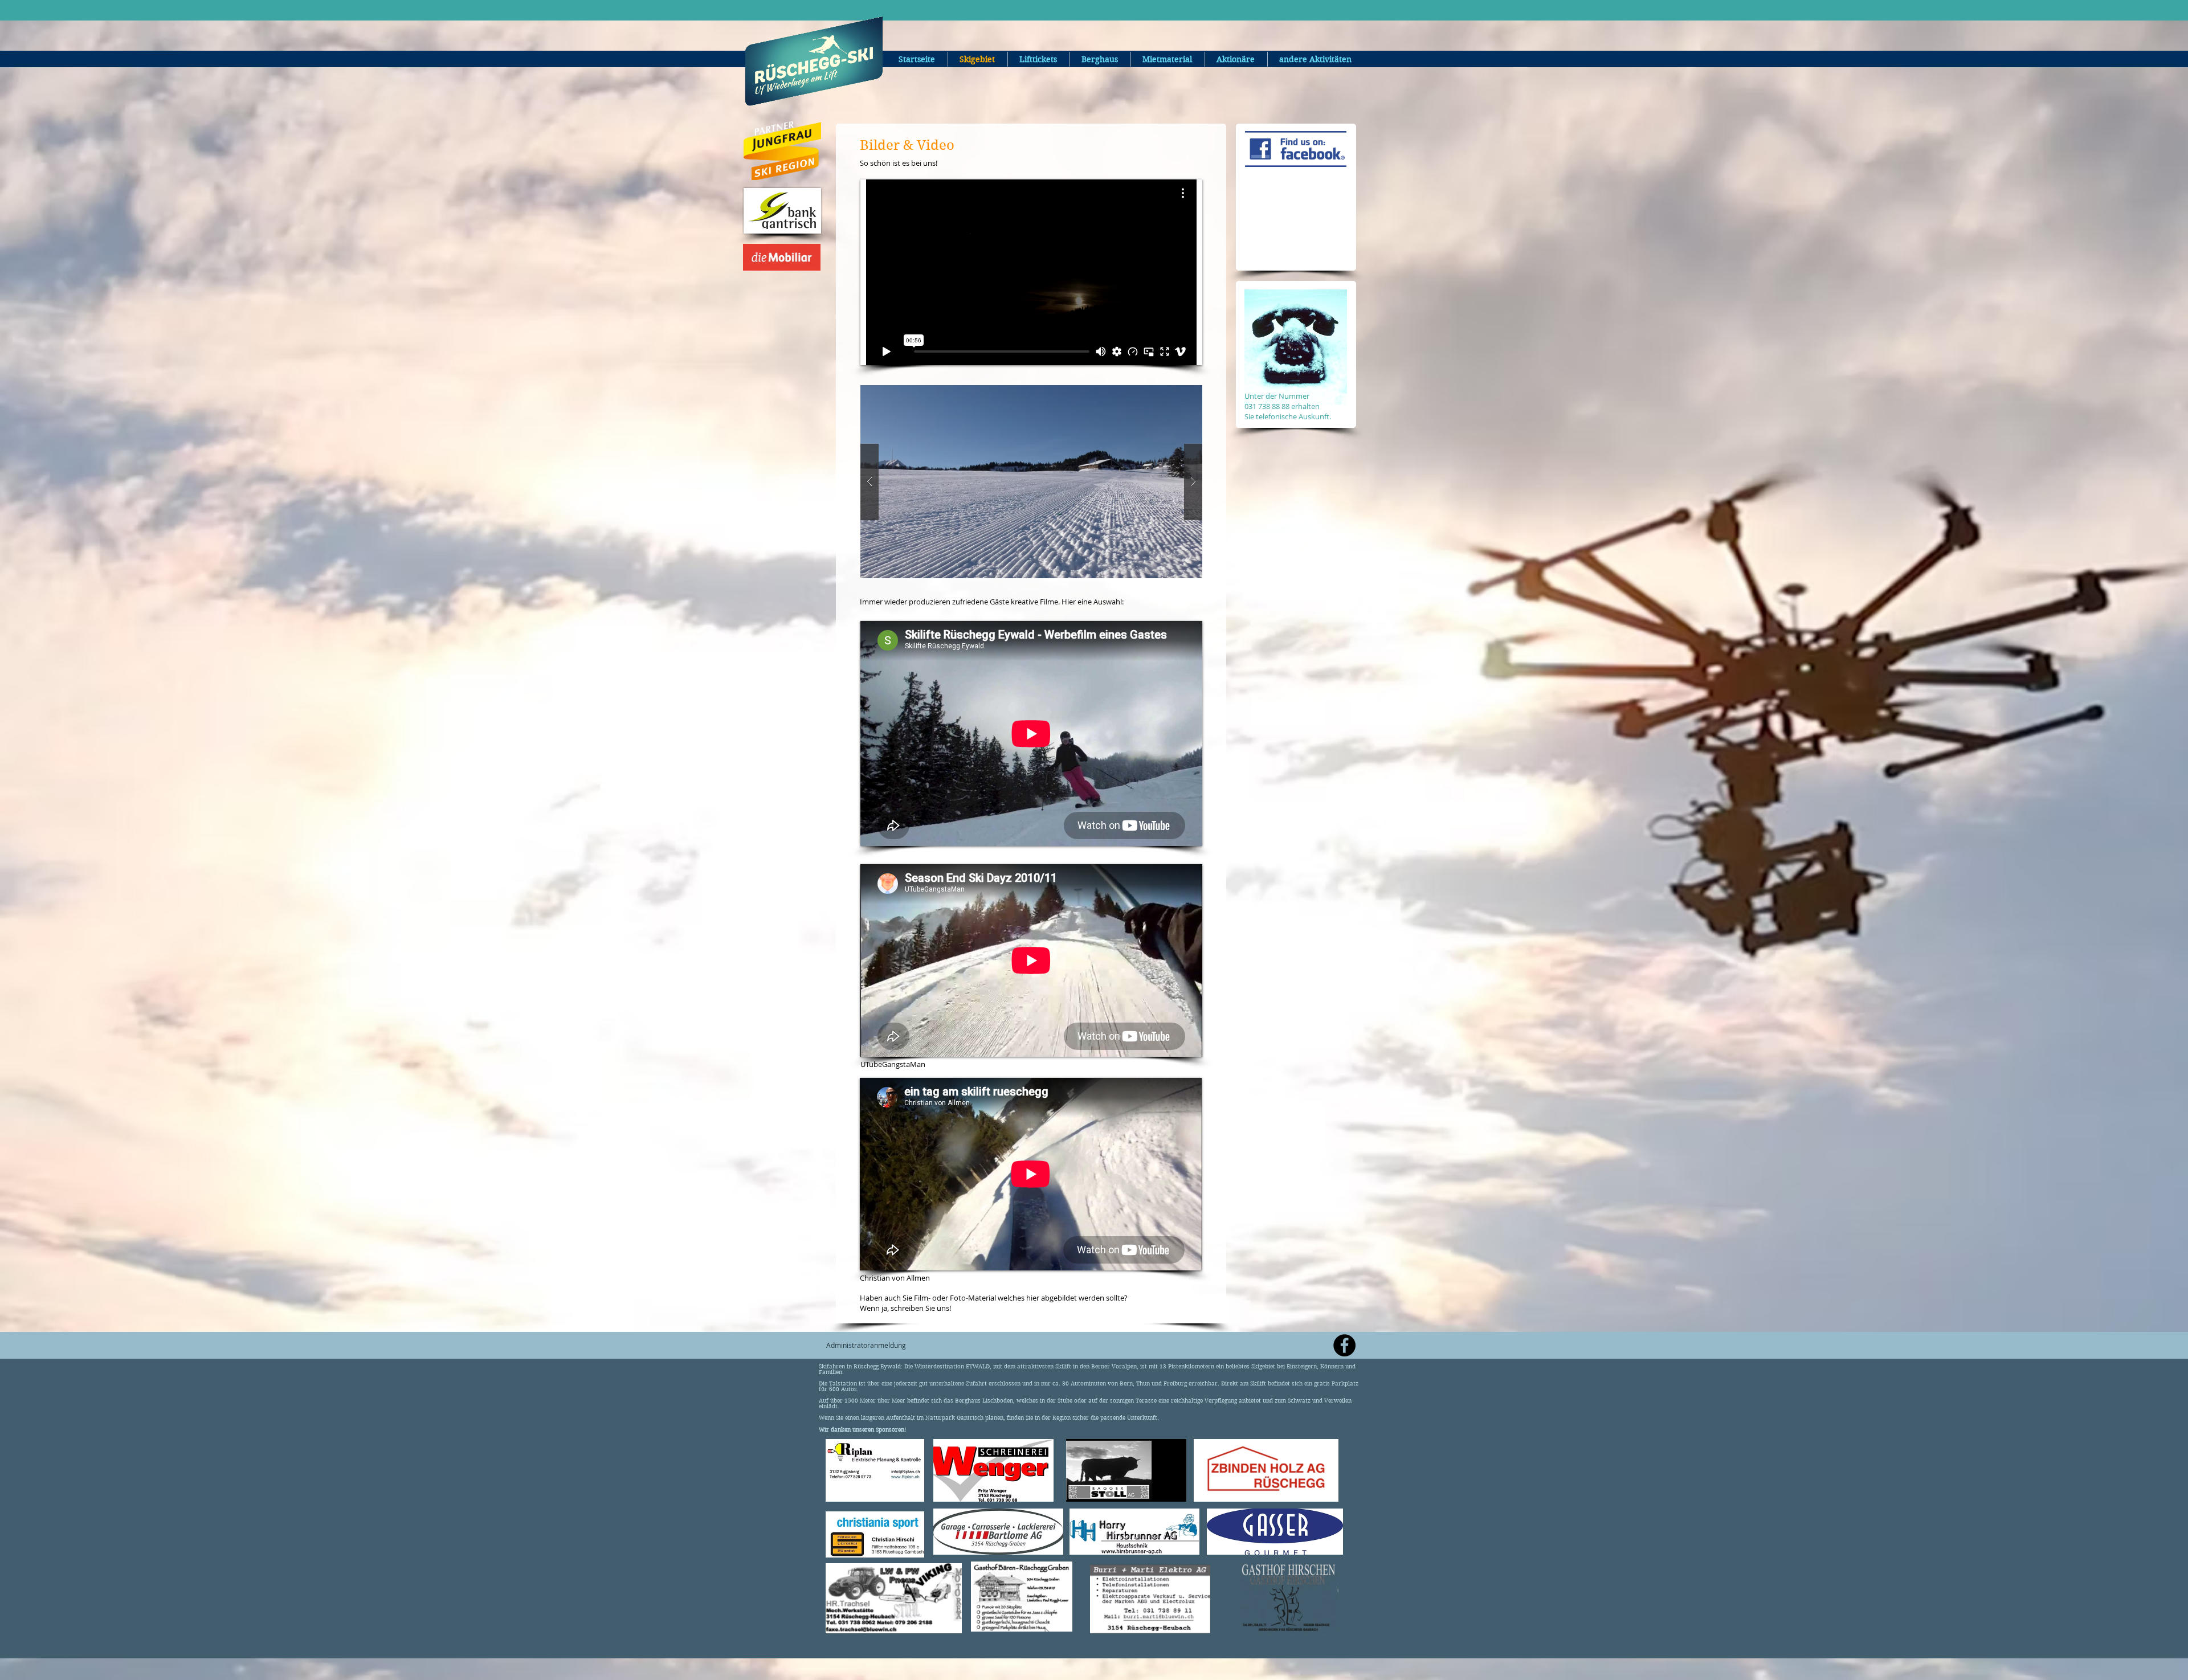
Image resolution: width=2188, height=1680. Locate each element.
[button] (1031, 482)
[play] (1171, 395)
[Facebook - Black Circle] (1344, 1345)
